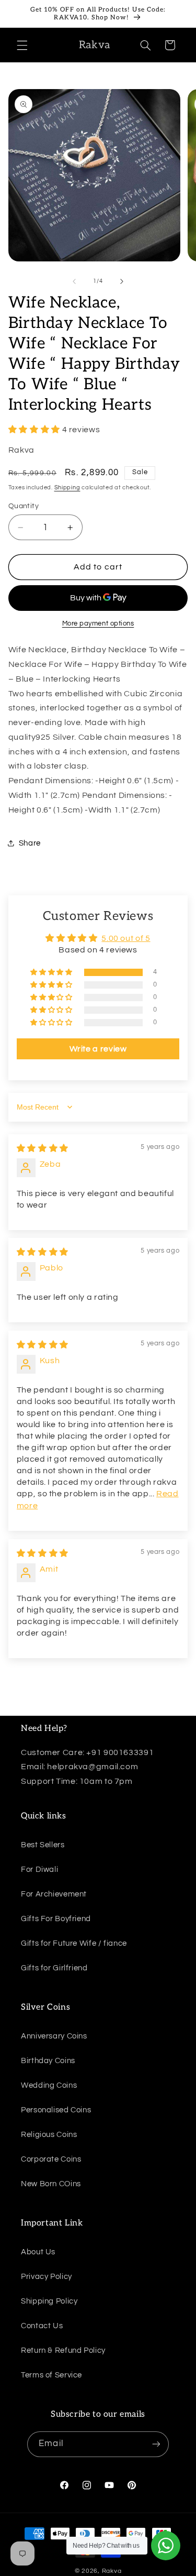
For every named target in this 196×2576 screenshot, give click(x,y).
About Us (38, 2252)
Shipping (67, 487)
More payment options (98, 624)
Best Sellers (43, 1845)
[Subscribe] (156, 2444)
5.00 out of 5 (126, 938)
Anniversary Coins (54, 2036)
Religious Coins (49, 2135)
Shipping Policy (49, 2301)
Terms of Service (51, 2375)
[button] (22, 45)
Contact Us (42, 2326)
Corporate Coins (51, 2159)
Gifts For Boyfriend (56, 1919)
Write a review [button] (98, 1049)
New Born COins (51, 2184)
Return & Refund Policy (63, 2350)
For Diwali (39, 1870)
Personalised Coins (56, 2110)
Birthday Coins (48, 2061)
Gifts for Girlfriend (54, 1968)
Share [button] (30, 843)
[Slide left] (74, 281)
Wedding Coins (49, 2085)
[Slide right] (122, 281)
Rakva (112, 2571)
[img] (43, 1148)
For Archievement (54, 1894)
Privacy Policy (47, 2277)
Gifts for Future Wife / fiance (74, 1943)
